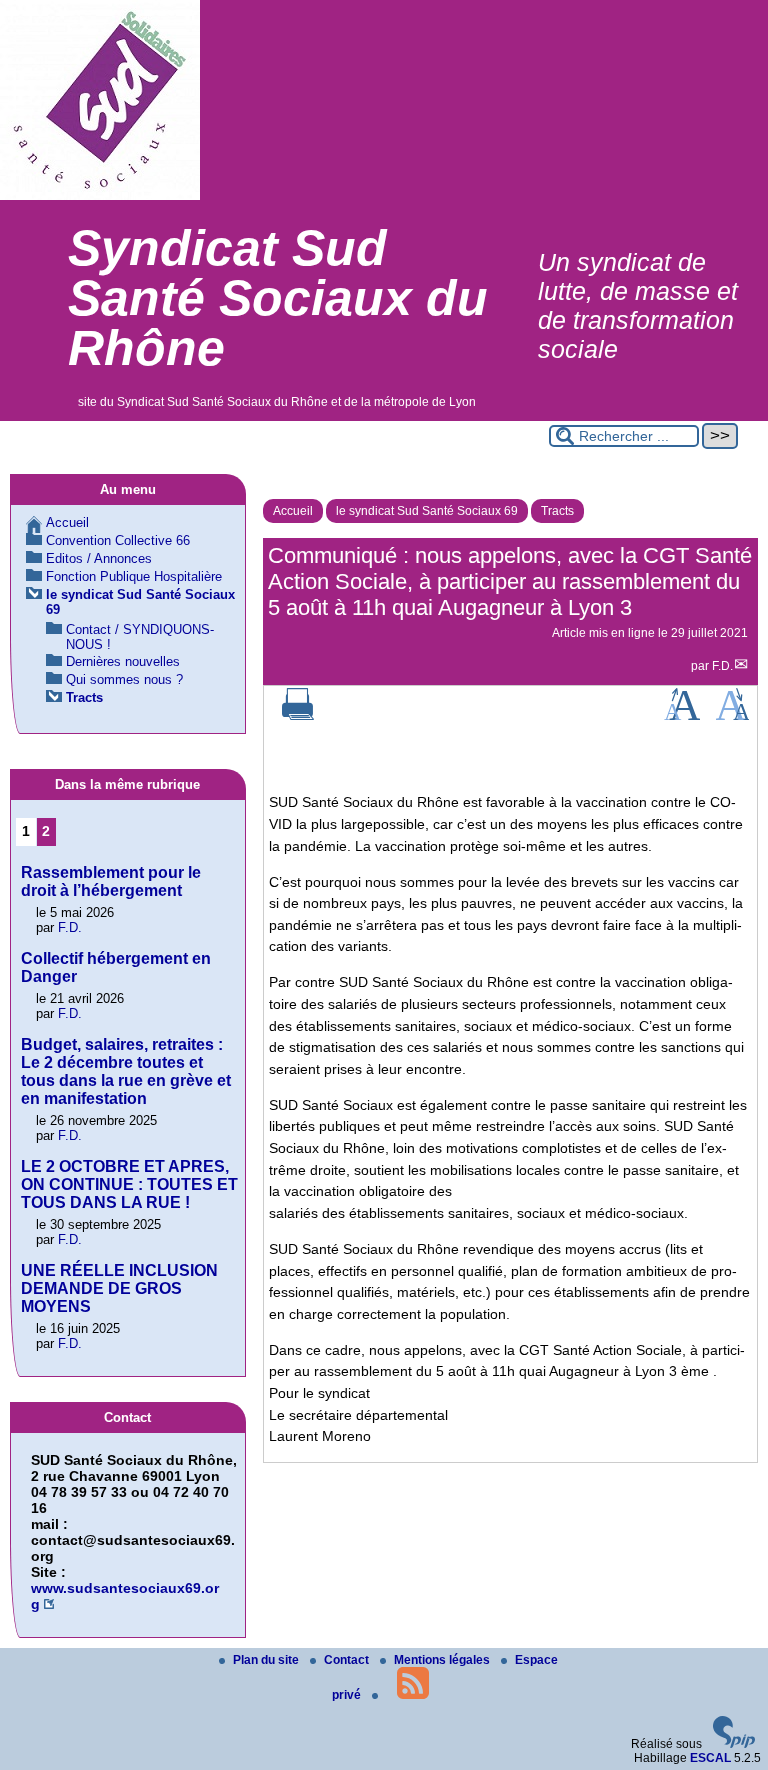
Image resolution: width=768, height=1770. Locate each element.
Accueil (293, 511)
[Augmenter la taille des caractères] (682, 716)
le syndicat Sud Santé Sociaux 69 (427, 511)
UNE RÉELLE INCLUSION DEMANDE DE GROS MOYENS (119, 1288)
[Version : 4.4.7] (734, 1744)
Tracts (557, 511)
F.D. (722, 666)
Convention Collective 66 (118, 540)
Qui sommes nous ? (124, 679)
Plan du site (267, 1660)
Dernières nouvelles (123, 661)
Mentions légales (443, 1660)
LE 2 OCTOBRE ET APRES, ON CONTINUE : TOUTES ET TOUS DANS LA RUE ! (129, 1184)
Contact (348, 1660)
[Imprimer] (298, 716)
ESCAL (710, 1758)
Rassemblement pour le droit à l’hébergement (111, 881)
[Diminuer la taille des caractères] (732, 716)
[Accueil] (100, 196)
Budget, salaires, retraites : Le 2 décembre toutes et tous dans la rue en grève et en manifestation (126, 1071)
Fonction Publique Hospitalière (134, 576)
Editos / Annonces (99, 558)
